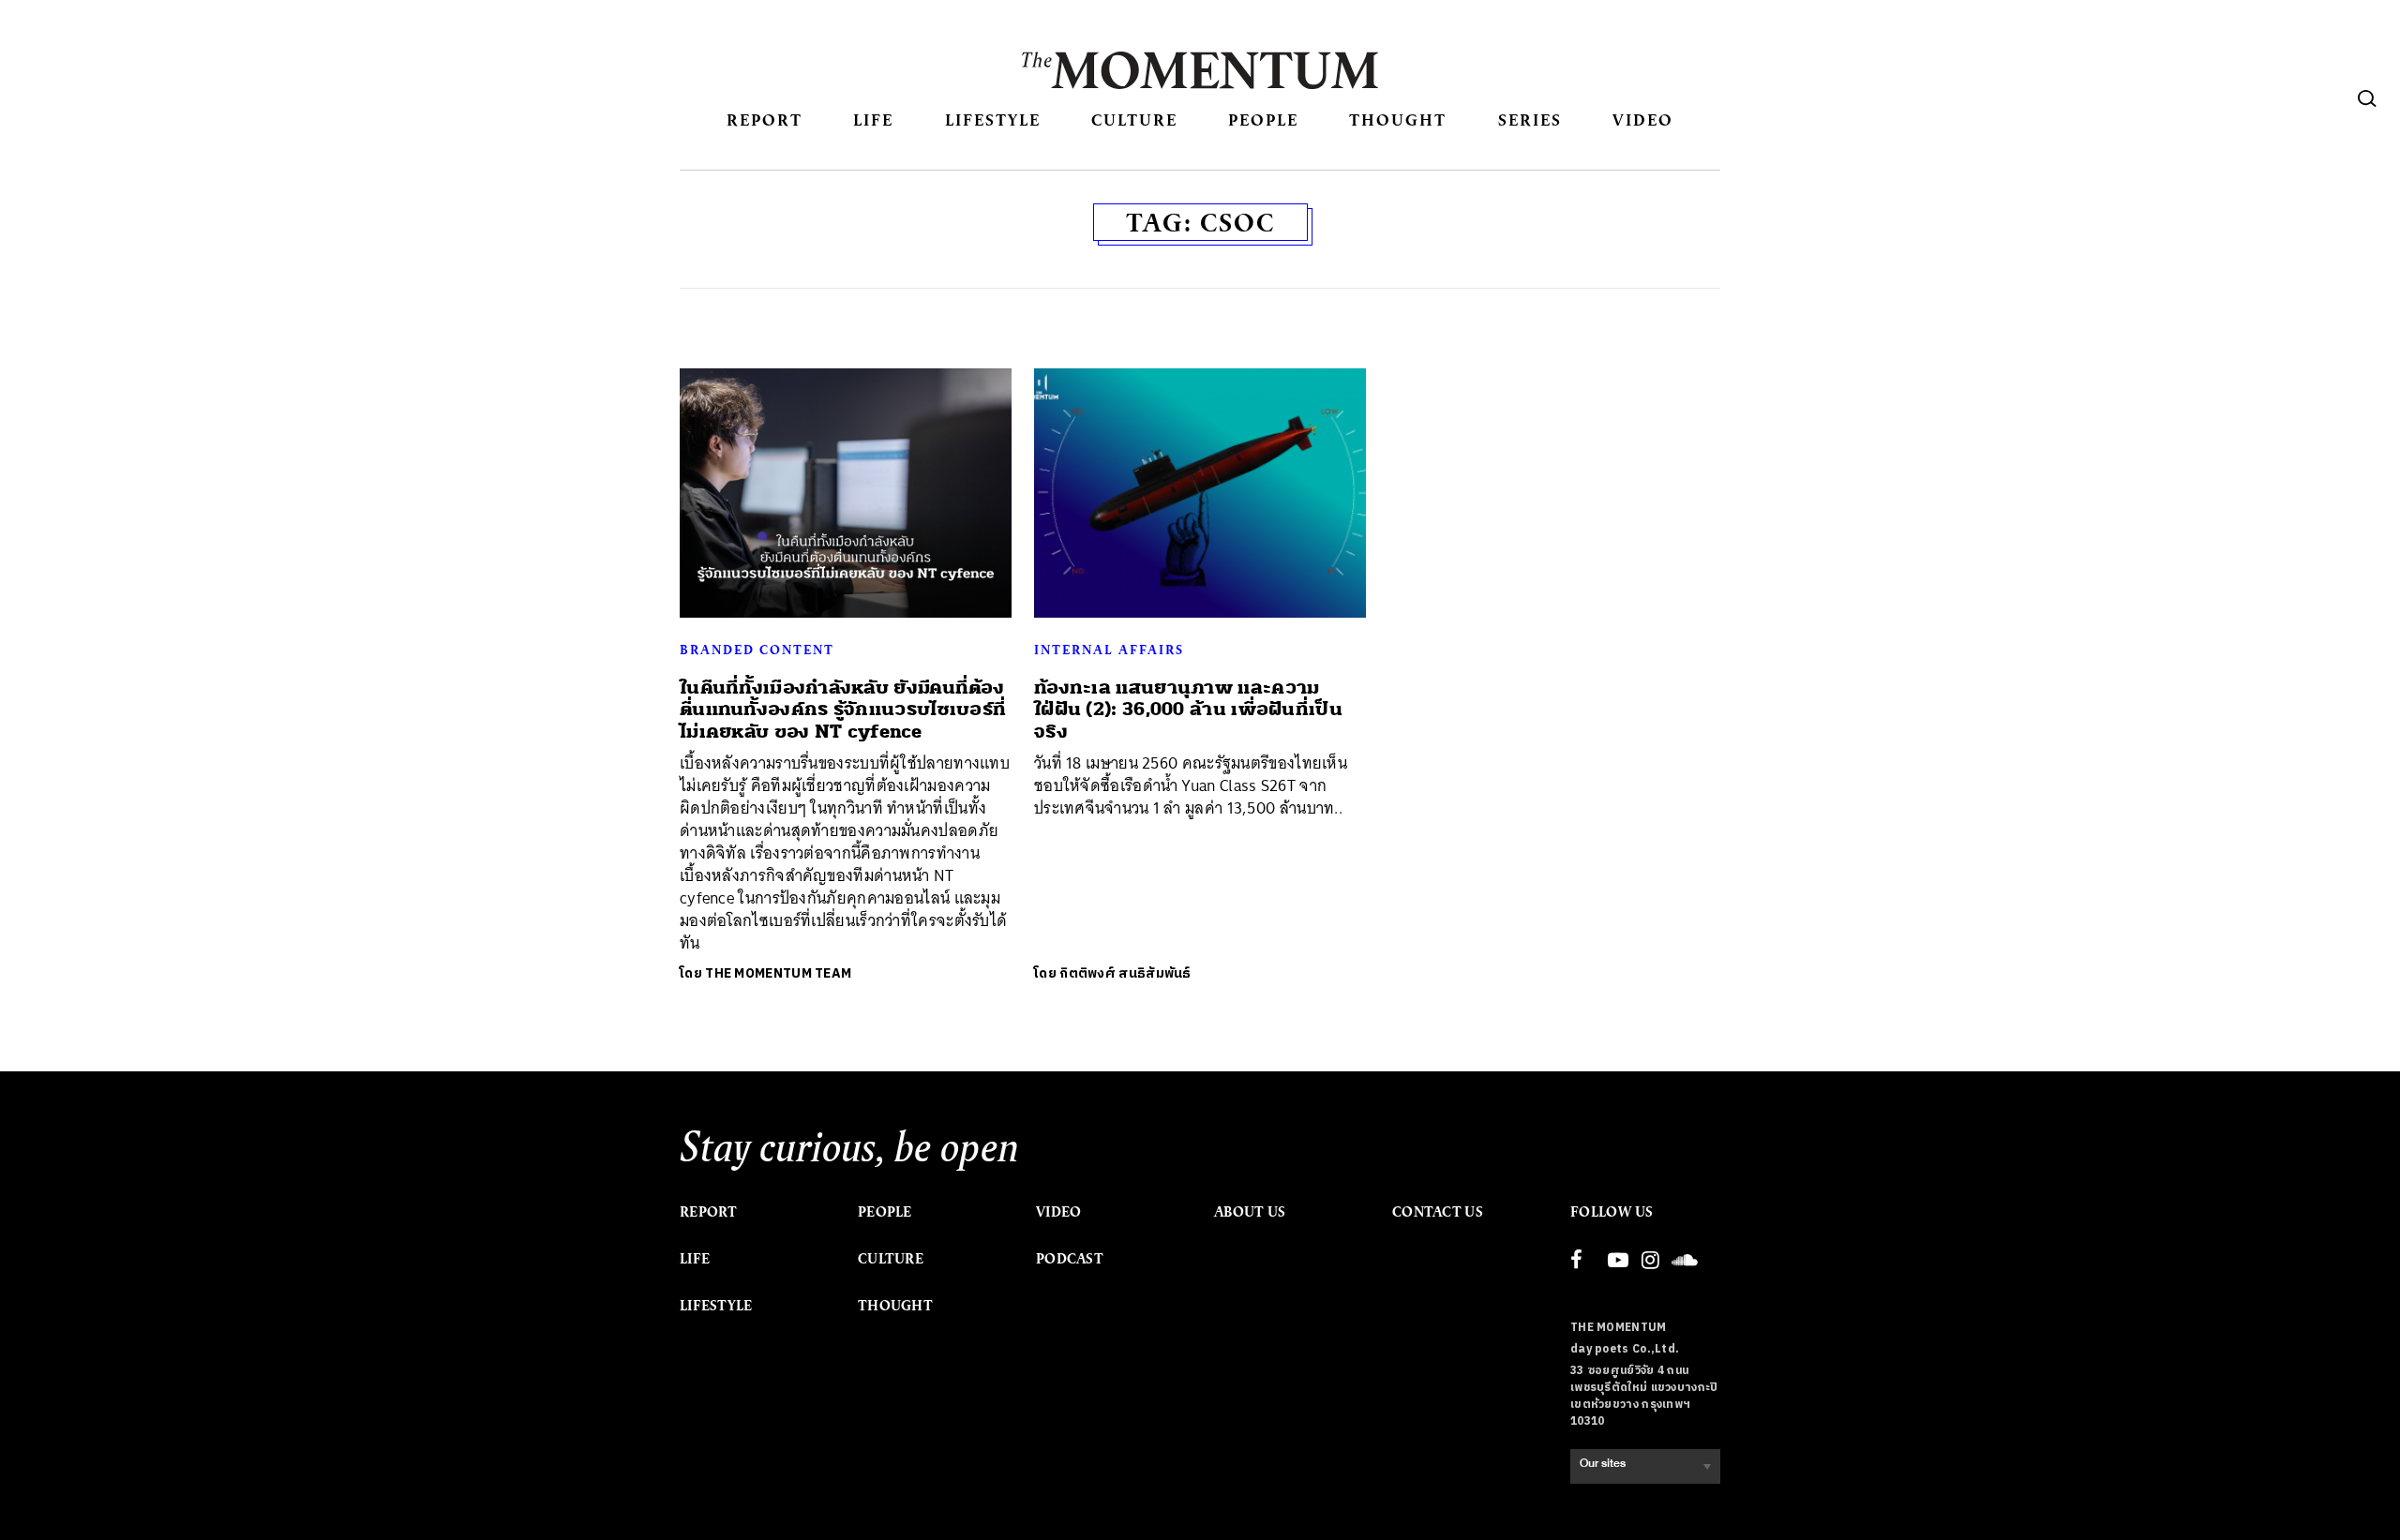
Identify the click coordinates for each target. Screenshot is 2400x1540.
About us (1250, 1212)
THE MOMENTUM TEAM (778, 973)
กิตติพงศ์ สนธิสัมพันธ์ (1125, 973)
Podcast (1070, 1259)
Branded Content (757, 650)
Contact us (1438, 1212)
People (1263, 120)
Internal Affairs (1109, 650)
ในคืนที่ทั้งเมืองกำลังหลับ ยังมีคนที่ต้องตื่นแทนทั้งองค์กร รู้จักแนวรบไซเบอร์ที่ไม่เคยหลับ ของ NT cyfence (843, 710)
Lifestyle (993, 120)
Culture (1134, 120)
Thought (1398, 120)
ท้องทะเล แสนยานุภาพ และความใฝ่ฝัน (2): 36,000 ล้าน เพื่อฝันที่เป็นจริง (1188, 710)
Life (873, 120)
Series (1530, 120)
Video (1643, 120)
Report (765, 120)
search (2367, 98)
